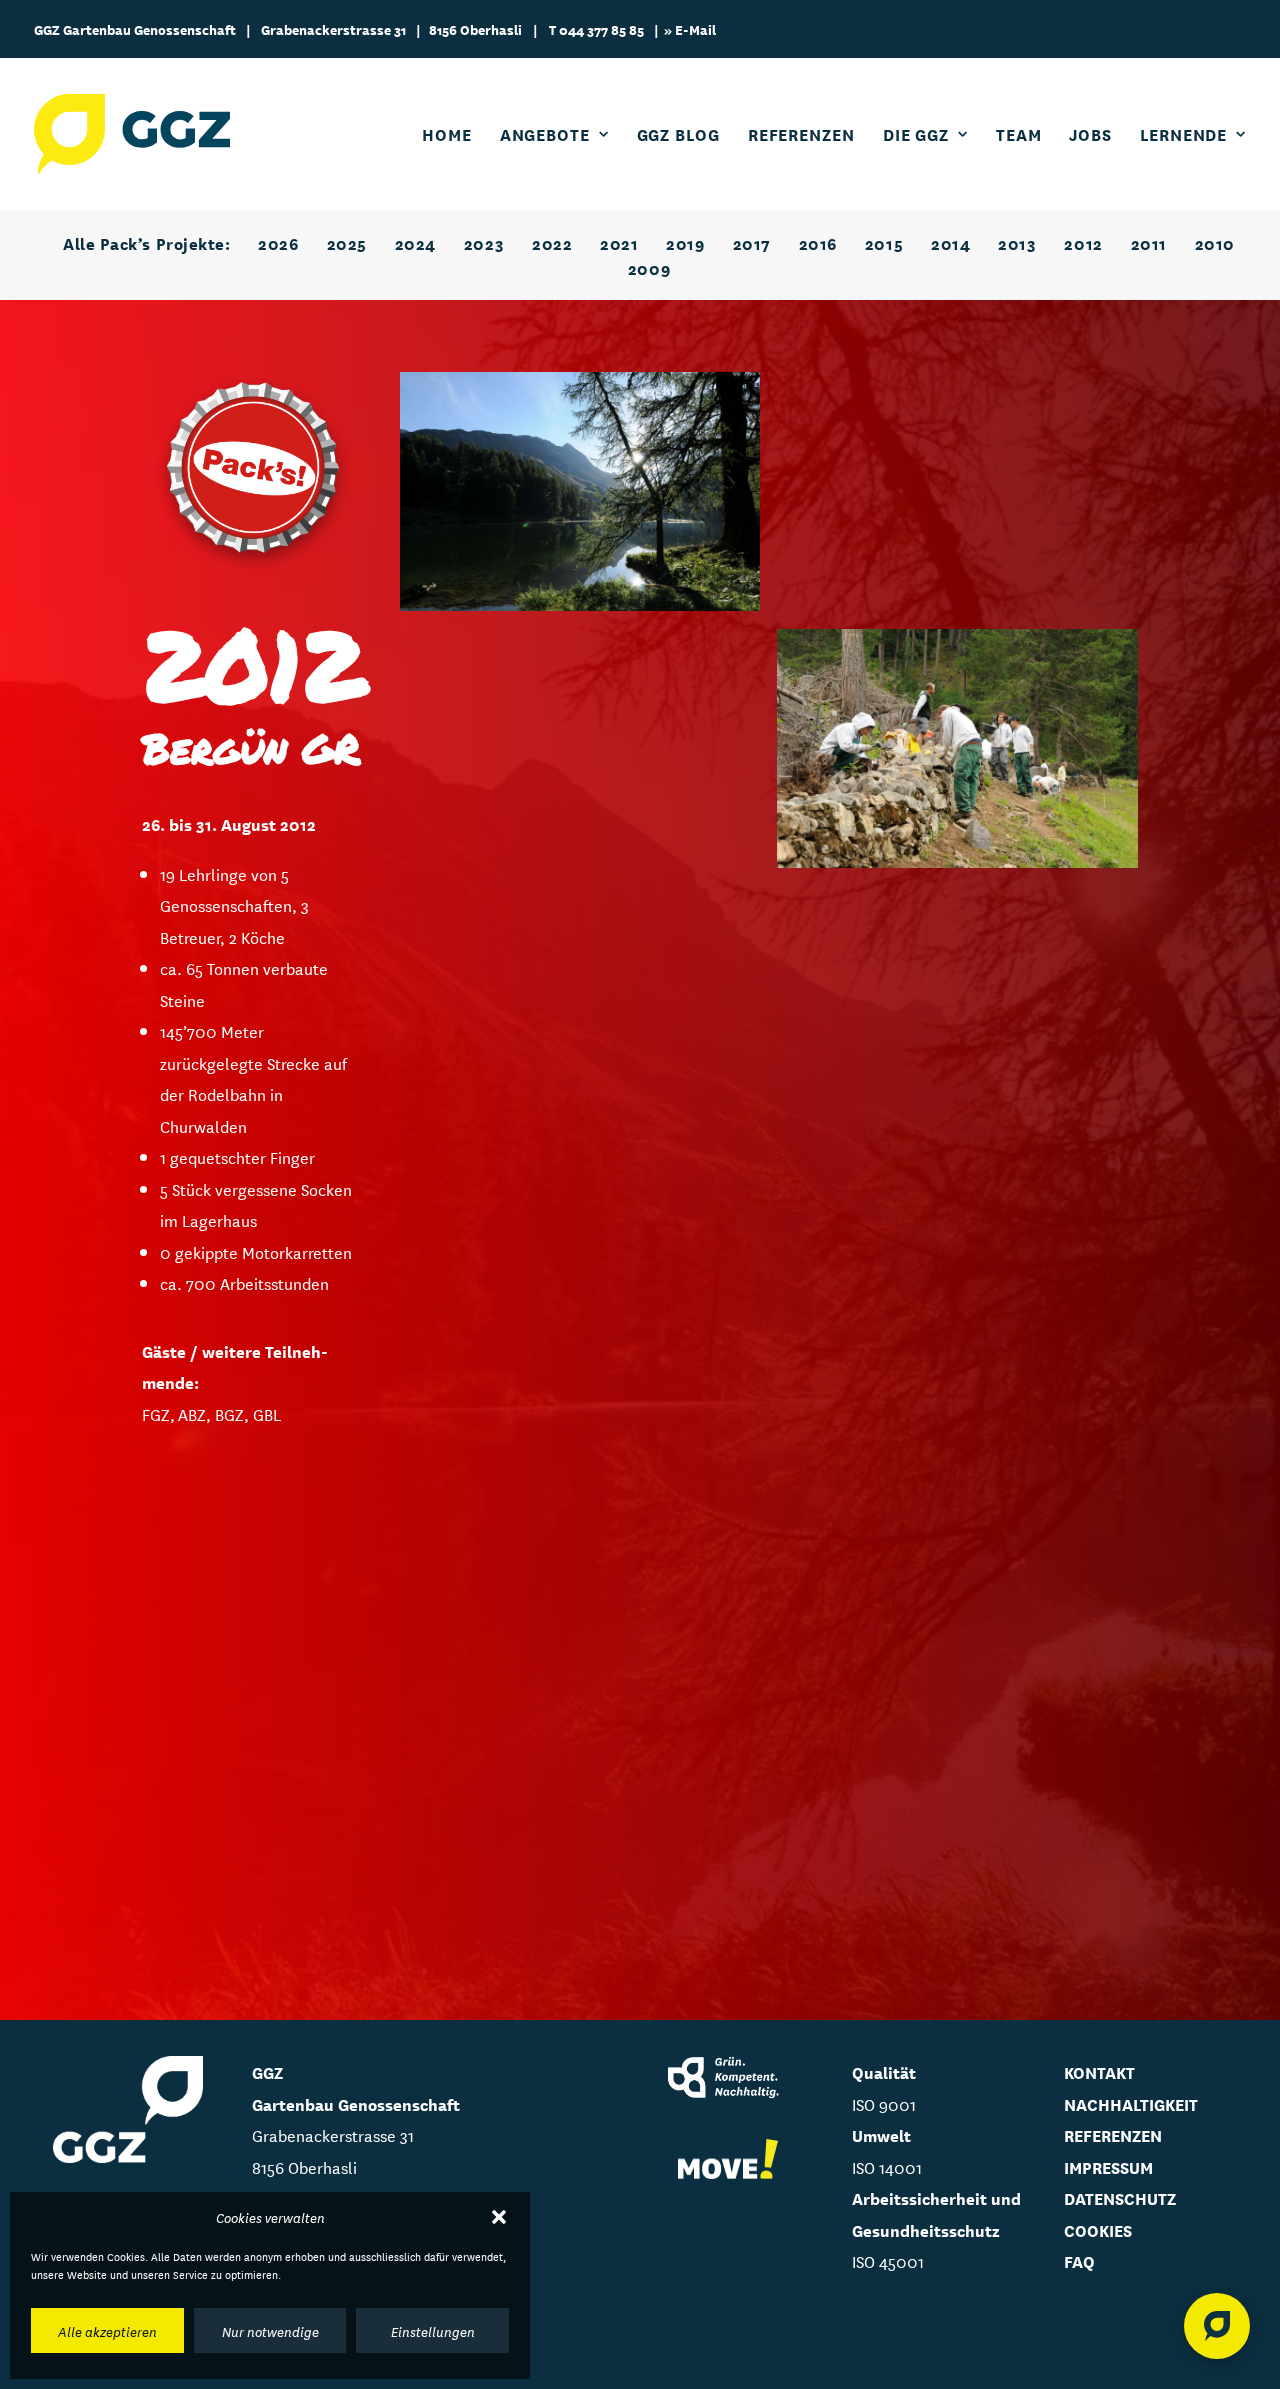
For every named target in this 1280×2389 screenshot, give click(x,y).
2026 (278, 242)
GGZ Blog (678, 133)
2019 (685, 242)
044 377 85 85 (601, 29)
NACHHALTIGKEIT (1131, 2103)
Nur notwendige (270, 2331)
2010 (1215, 242)
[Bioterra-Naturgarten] (728, 2159)
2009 (649, 267)
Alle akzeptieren (107, 2331)
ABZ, (196, 1413)
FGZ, (160, 1413)
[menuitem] (454, 134)
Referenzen (801, 133)
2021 (619, 242)
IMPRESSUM (1108, 2166)
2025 (347, 242)
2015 (884, 242)
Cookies (1098, 2229)
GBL (267, 1413)
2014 (950, 242)
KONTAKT (1099, 2071)
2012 (1083, 242)
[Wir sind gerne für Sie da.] (1217, 2326)
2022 (552, 242)
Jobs (1090, 133)
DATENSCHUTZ (1120, 2197)
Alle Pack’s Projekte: (146, 242)
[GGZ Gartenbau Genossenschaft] (132, 134)
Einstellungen (433, 2331)
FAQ (1079, 2260)
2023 (484, 242)
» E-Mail (690, 29)
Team (1019, 133)
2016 (818, 242)
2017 (752, 242)
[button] (499, 2217)
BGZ (229, 1413)
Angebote (545, 133)
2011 (1149, 242)
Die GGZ (916, 133)
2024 (415, 242)
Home (447, 133)
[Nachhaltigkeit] (728, 2079)
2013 (1017, 242)
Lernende (1183, 133)
